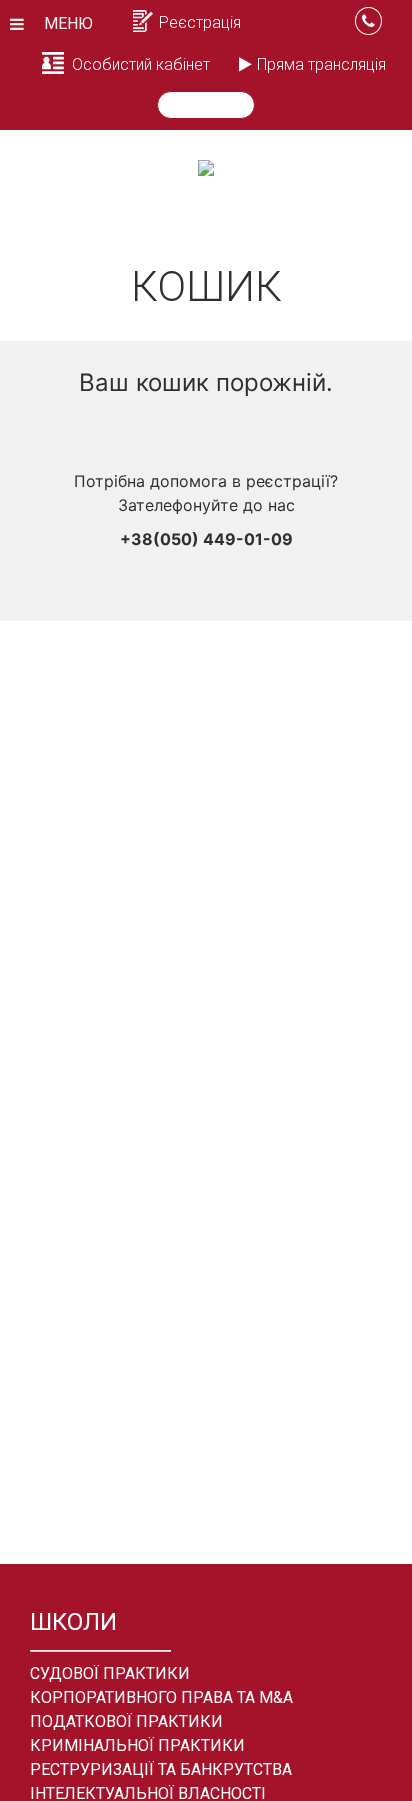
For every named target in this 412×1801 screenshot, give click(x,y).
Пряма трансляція (321, 64)
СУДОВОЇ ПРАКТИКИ (110, 1673)
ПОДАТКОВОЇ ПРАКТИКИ (126, 1721)
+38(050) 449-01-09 (206, 539)
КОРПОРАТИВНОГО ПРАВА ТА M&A (161, 1697)
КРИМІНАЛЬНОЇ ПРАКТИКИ (137, 1745)
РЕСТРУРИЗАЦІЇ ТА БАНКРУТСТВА (161, 1769)
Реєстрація (200, 22)
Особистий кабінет (141, 64)
